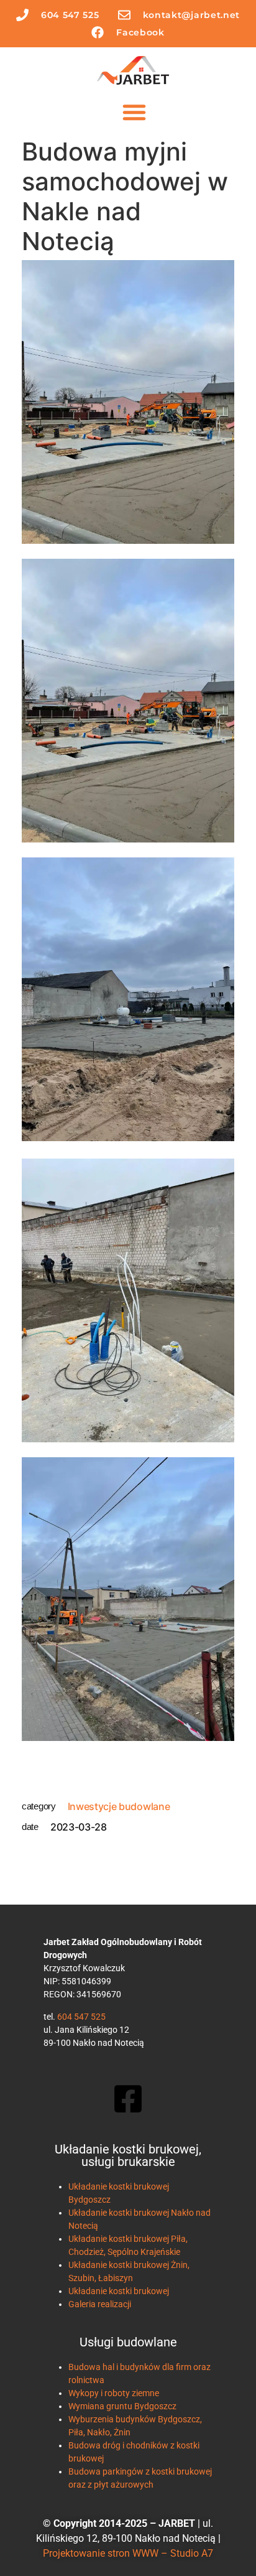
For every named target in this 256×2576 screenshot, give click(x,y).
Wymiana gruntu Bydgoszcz (122, 2406)
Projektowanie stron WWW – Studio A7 (128, 2553)
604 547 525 (81, 2017)
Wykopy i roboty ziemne (114, 2393)
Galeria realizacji (100, 2304)
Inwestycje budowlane (119, 1806)
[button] (134, 112)
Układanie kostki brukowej (119, 2291)
